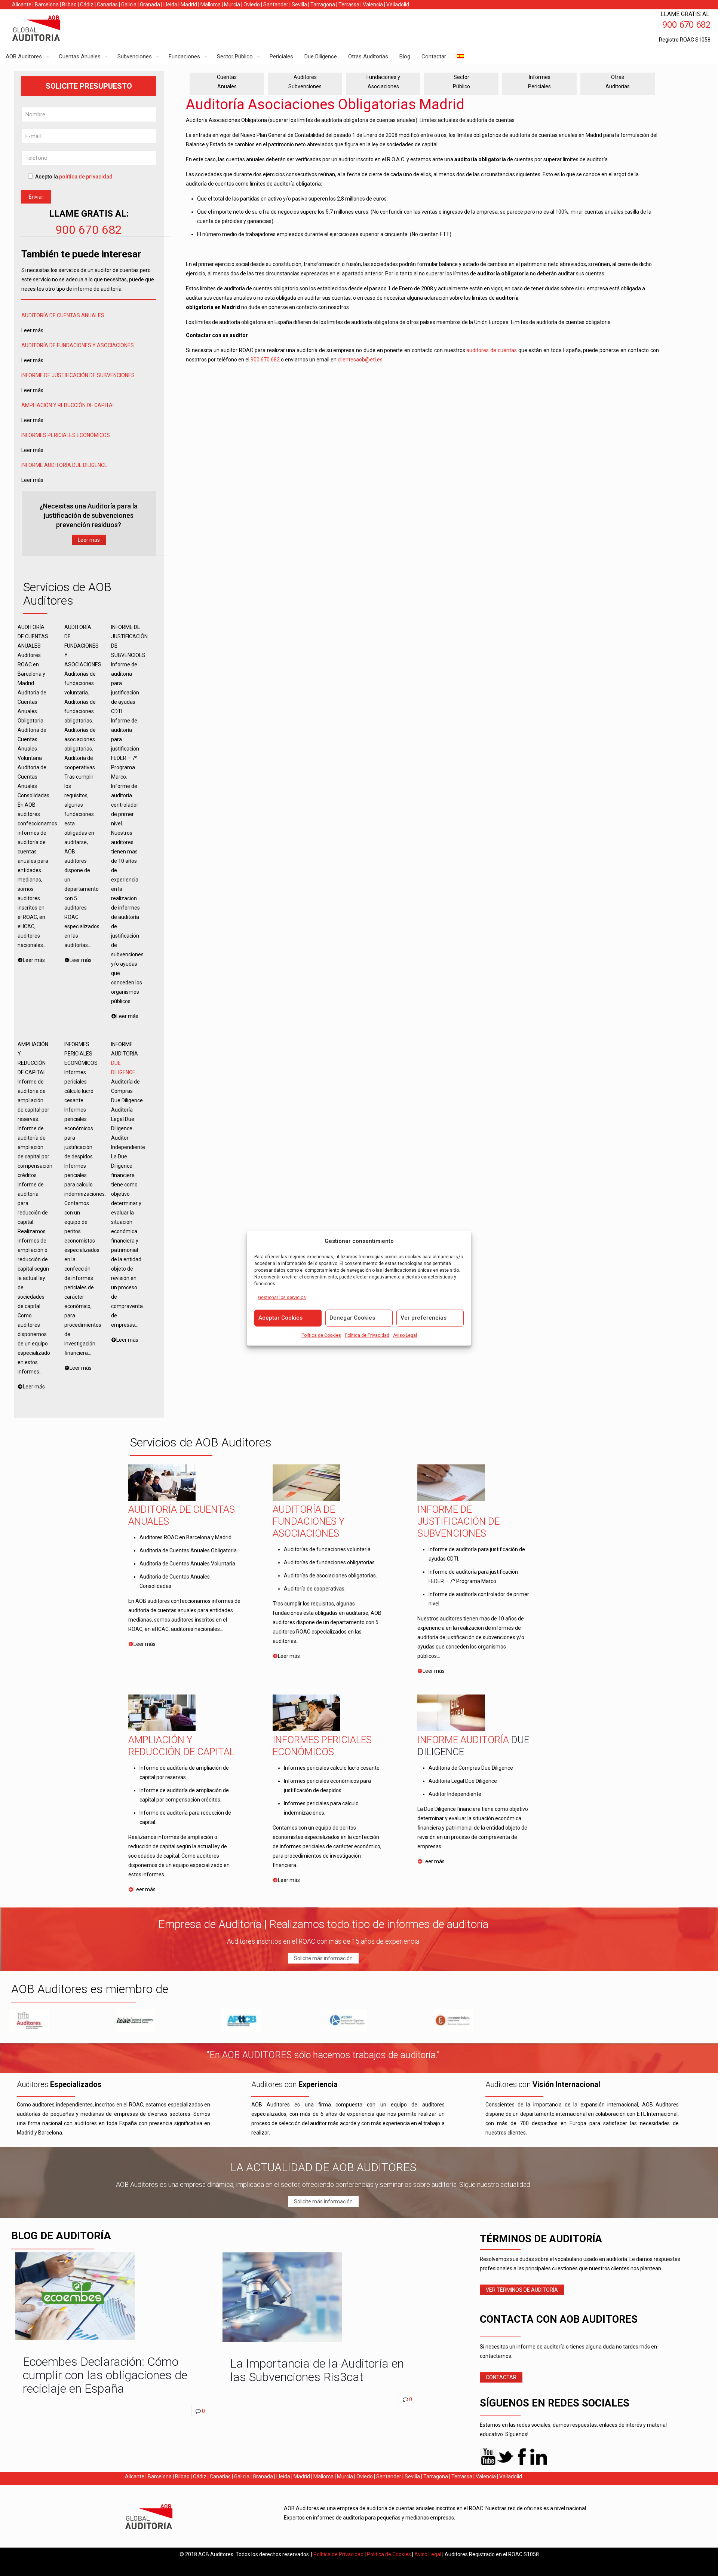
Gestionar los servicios (282, 1297)
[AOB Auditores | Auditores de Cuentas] (52, 29)
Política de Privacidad (367, 1335)
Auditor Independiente (455, 1794)
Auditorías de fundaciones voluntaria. (328, 1549)
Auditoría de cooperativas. (315, 1589)
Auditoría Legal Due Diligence (463, 1781)
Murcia (232, 4)
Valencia (373, 4)
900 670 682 (89, 230)
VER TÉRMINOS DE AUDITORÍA (522, 2290)
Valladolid (398, 4)
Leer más (89, 540)
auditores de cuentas (492, 350)
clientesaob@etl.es (360, 360)
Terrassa (349, 4)
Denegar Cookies (352, 1317)
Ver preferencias (424, 1317)
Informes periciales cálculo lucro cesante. (332, 1768)
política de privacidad (86, 177)
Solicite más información (323, 1958)
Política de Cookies (321, 1335)
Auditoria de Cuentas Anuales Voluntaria (187, 1564)
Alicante (22, 4)
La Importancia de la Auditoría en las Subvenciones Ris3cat (317, 2370)
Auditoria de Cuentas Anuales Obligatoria (188, 1550)
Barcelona (47, 4)
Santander (276, 4)
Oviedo (252, 4)
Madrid (189, 4)
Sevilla (299, 4)
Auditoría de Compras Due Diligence (471, 1768)
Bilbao (69, 4)
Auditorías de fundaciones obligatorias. (330, 1562)
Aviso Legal (405, 1335)
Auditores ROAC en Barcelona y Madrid (185, 1537)
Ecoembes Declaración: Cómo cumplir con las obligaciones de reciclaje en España (105, 2375)
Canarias (107, 4)
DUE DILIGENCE (90, 465)
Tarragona (323, 4)
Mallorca (211, 4)
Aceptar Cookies (280, 1317)
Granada (150, 4)
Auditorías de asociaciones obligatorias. (330, 1576)
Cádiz (87, 4)
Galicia (129, 4)
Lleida (170, 4)
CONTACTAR (501, 2377)
